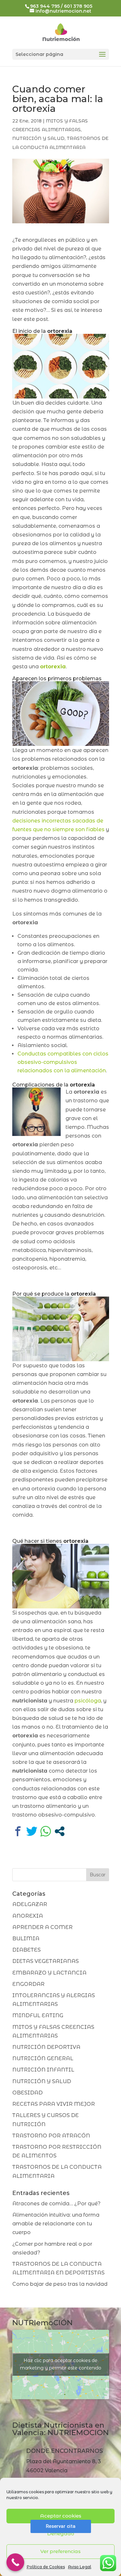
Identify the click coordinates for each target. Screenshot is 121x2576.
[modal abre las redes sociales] (60, 1831)
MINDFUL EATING (38, 2015)
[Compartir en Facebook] (18, 1831)
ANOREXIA (28, 1916)
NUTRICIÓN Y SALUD (38, 138)
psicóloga (88, 1701)
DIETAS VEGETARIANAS (45, 1961)
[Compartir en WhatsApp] (46, 1831)
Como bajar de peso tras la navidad (60, 2284)
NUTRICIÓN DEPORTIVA (46, 2047)
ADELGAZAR (30, 1904)
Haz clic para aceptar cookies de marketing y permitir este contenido (61, 2364)
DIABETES (26, 1950)
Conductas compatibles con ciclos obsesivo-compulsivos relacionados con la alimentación (63, 1062)
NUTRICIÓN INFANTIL (43, 2070)
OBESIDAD (27, 2093)
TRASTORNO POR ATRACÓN (51, 2136)
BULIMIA (26, 1939)
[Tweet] (32, 1831)
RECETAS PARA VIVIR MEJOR (54, 2104)
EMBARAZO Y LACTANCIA (49, 1973)
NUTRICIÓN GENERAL (43, 2058)
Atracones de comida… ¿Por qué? (56, 2204)
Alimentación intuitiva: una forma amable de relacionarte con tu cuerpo (56, 2224)
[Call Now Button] (15, 2562)
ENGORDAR (28, 1984)
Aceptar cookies (61, 2516)
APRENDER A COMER (42, 1927)
